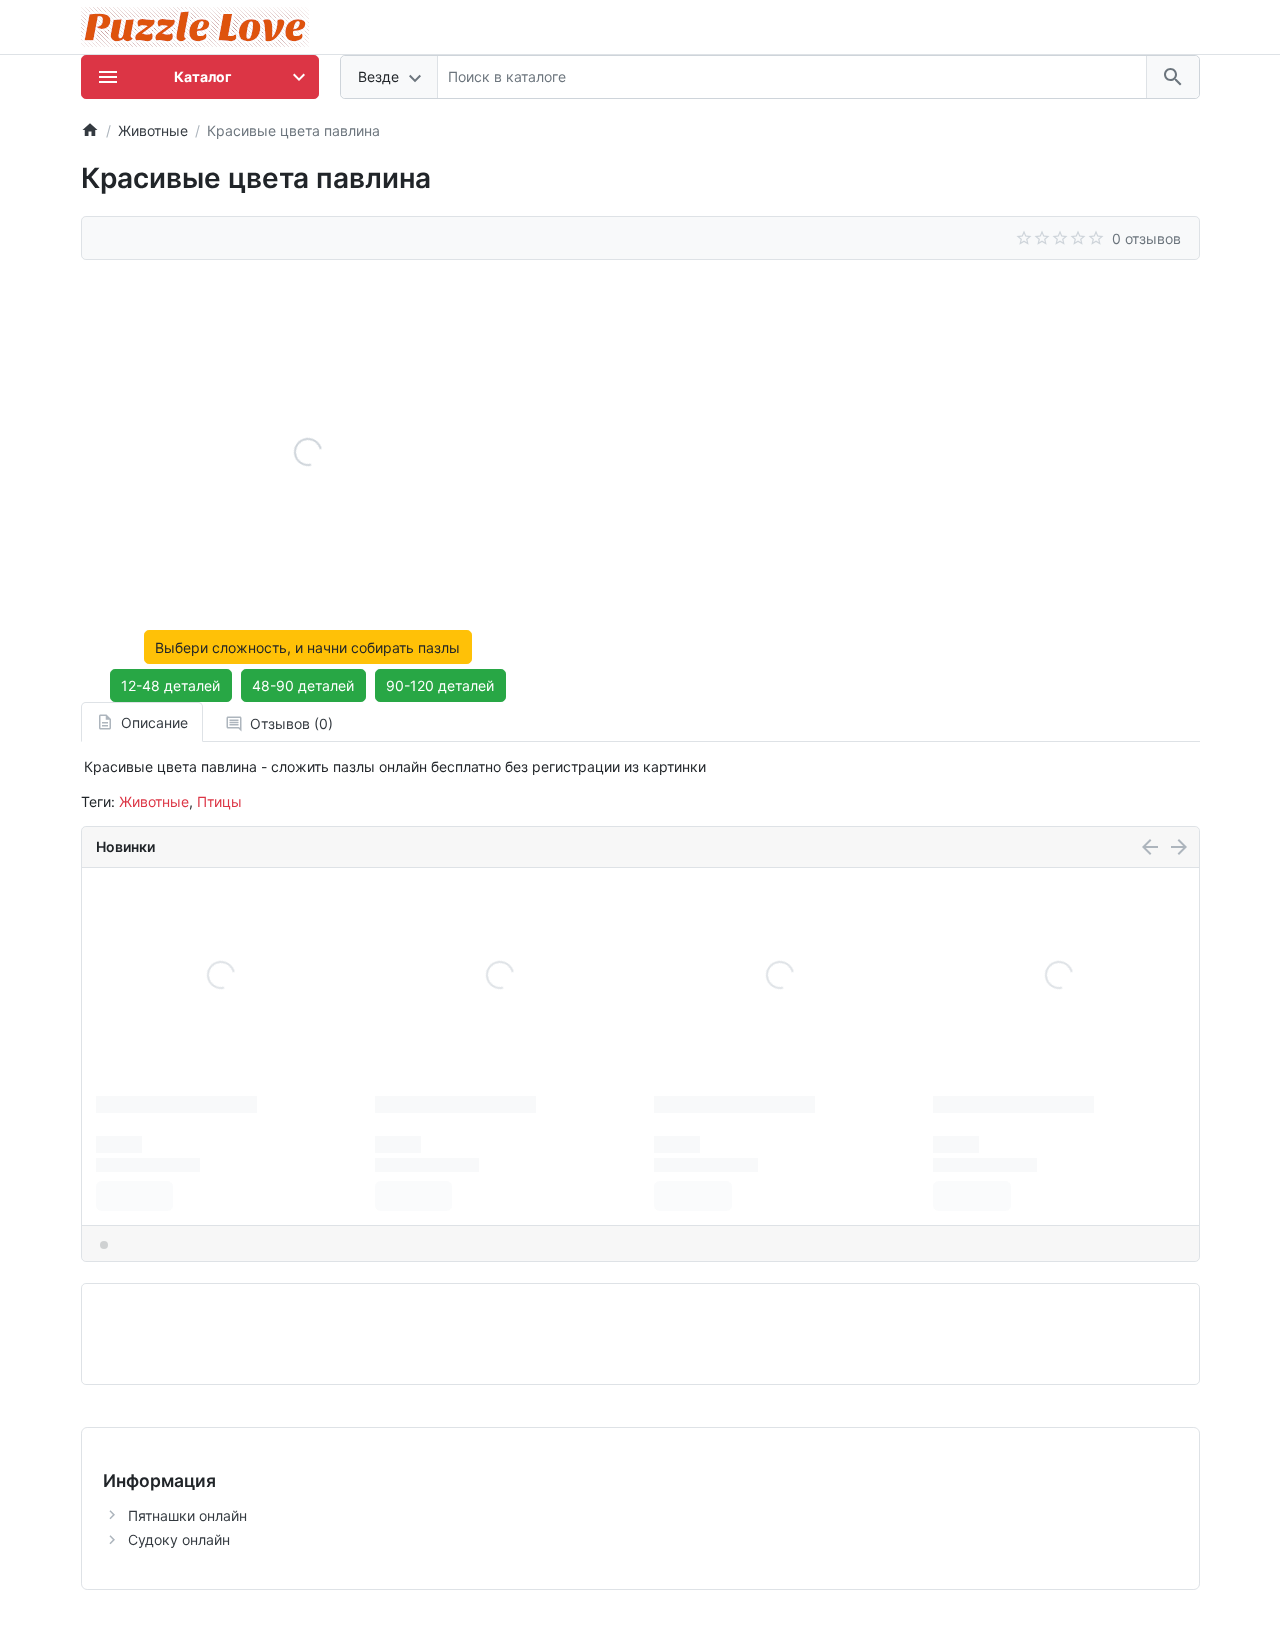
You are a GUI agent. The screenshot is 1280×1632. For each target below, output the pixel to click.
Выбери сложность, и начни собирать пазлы (307, 647)
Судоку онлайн (179, 1539)
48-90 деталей (303, 685)
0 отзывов (1146, 238)
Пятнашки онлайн (187, 1515)
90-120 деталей (440, 685)
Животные (154, 801)
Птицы (219, 801)
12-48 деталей (170, 685)
